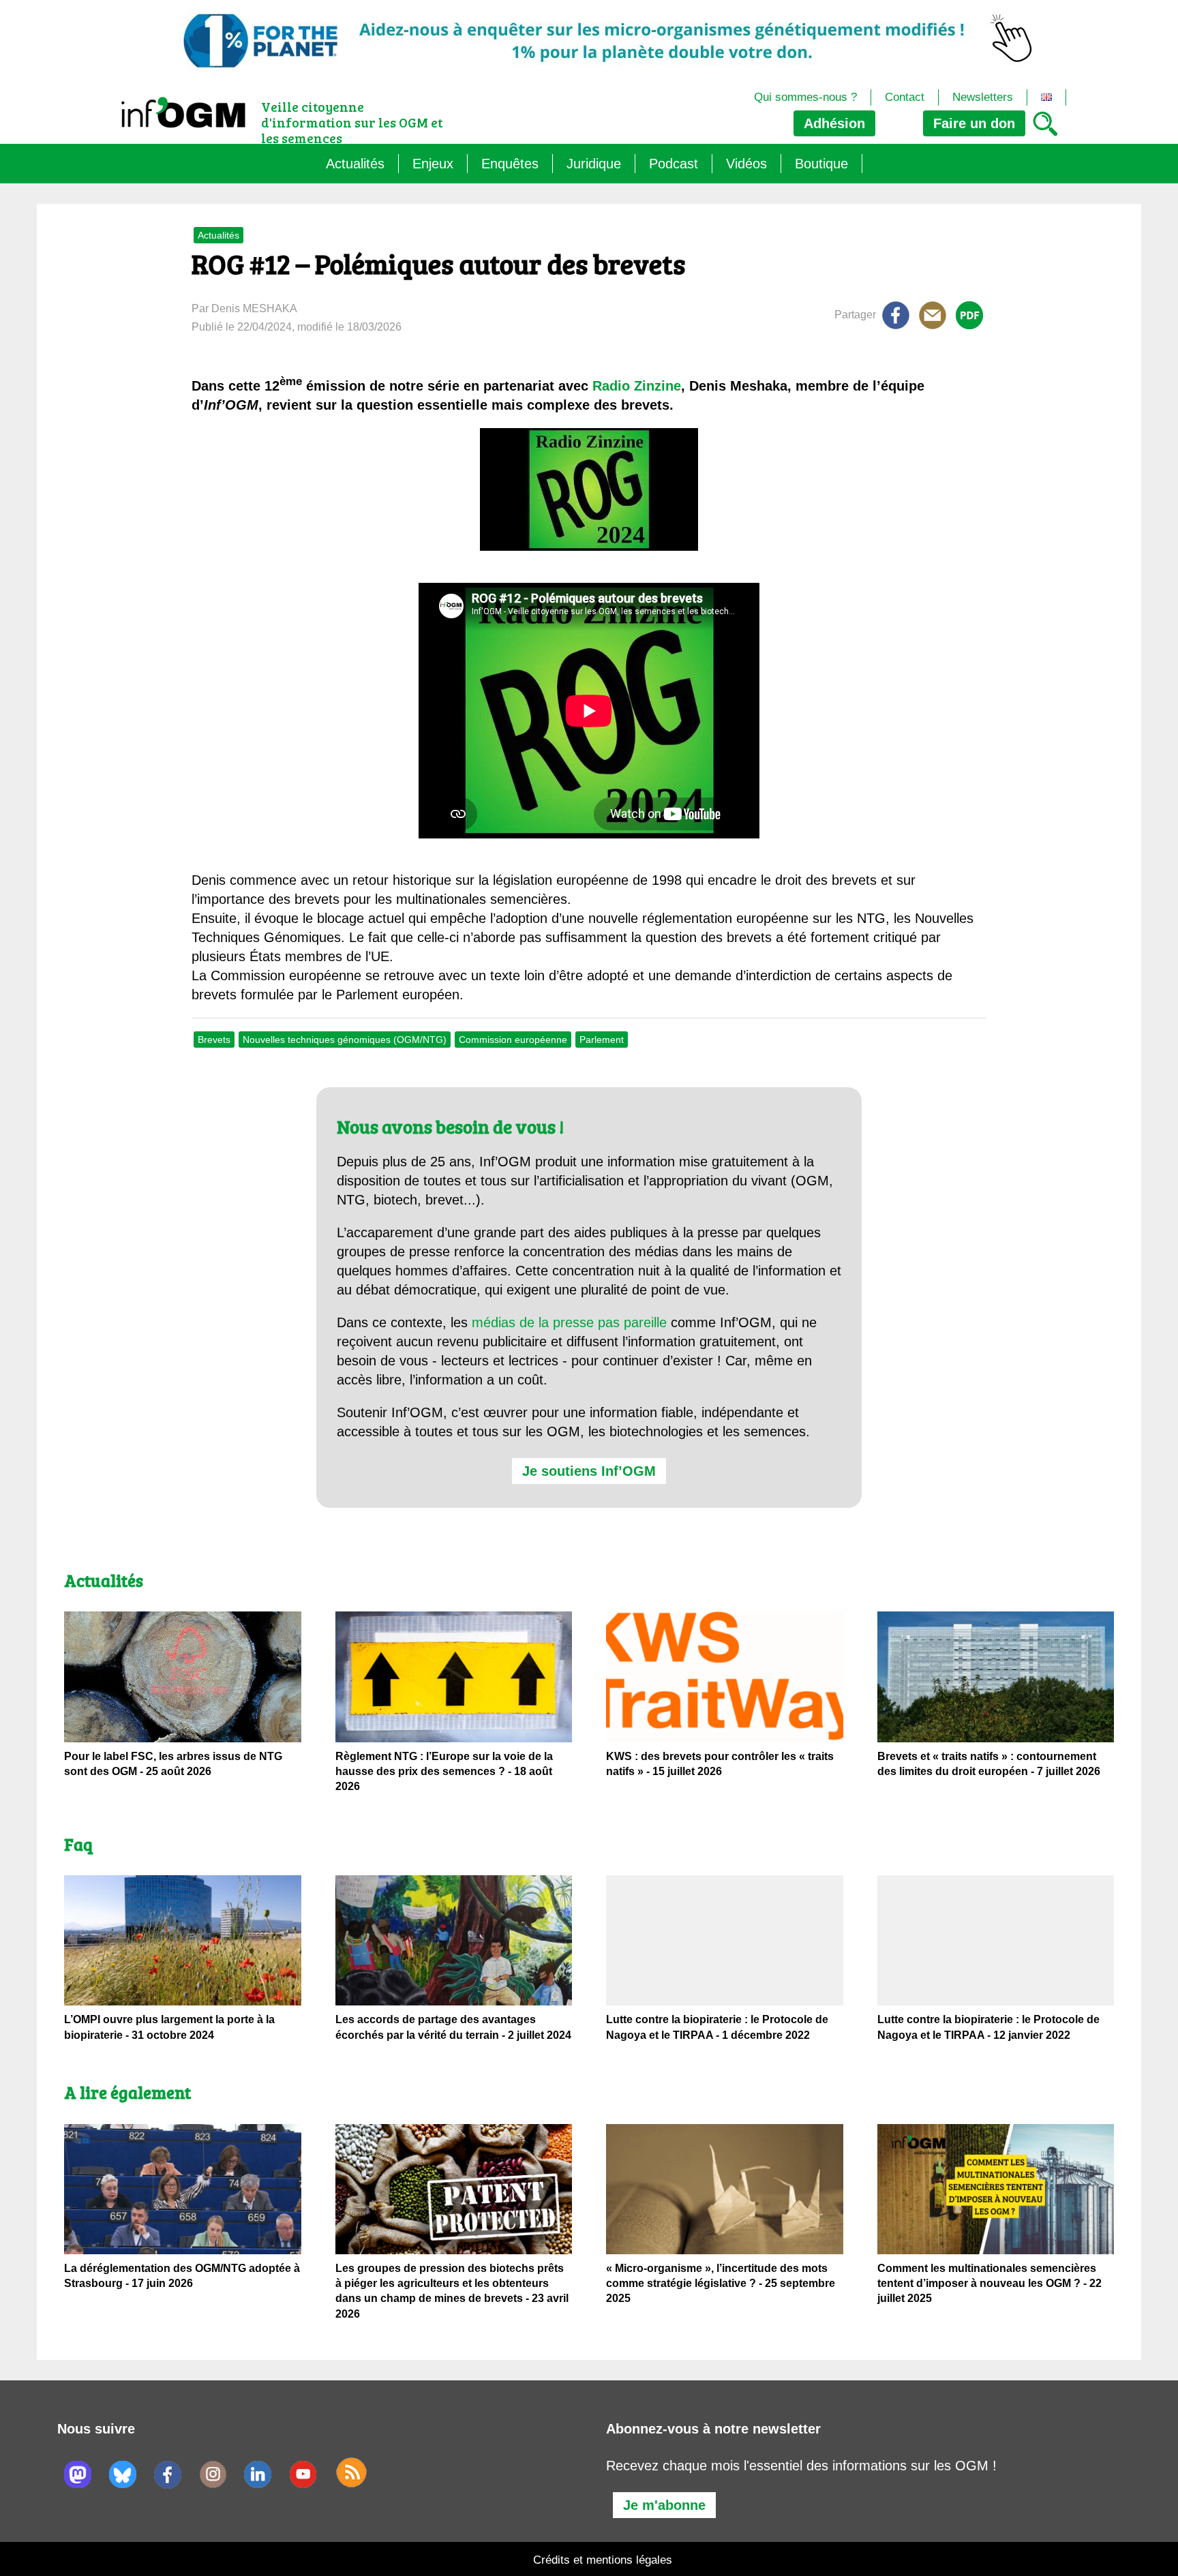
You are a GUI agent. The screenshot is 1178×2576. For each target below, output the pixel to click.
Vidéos (746, 164)
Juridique (594, 164)
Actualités (355, 164)
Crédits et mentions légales (603, 2560)
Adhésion (834, 123)
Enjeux (433, 164)
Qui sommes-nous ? (805, 97)
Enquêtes (510, 164)
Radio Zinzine (637, 386)
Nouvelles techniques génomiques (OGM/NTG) (345, 1040)
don (974, 123)
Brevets (214, 1040)
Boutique (821, 164)
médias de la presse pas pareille (569, 1322)
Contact (905, 97)
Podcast (674, 164)
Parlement (602, 1040)
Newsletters (983, 97)
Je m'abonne (664, 2505)
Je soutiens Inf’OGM (589, 1471)
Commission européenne (513, 1040)
